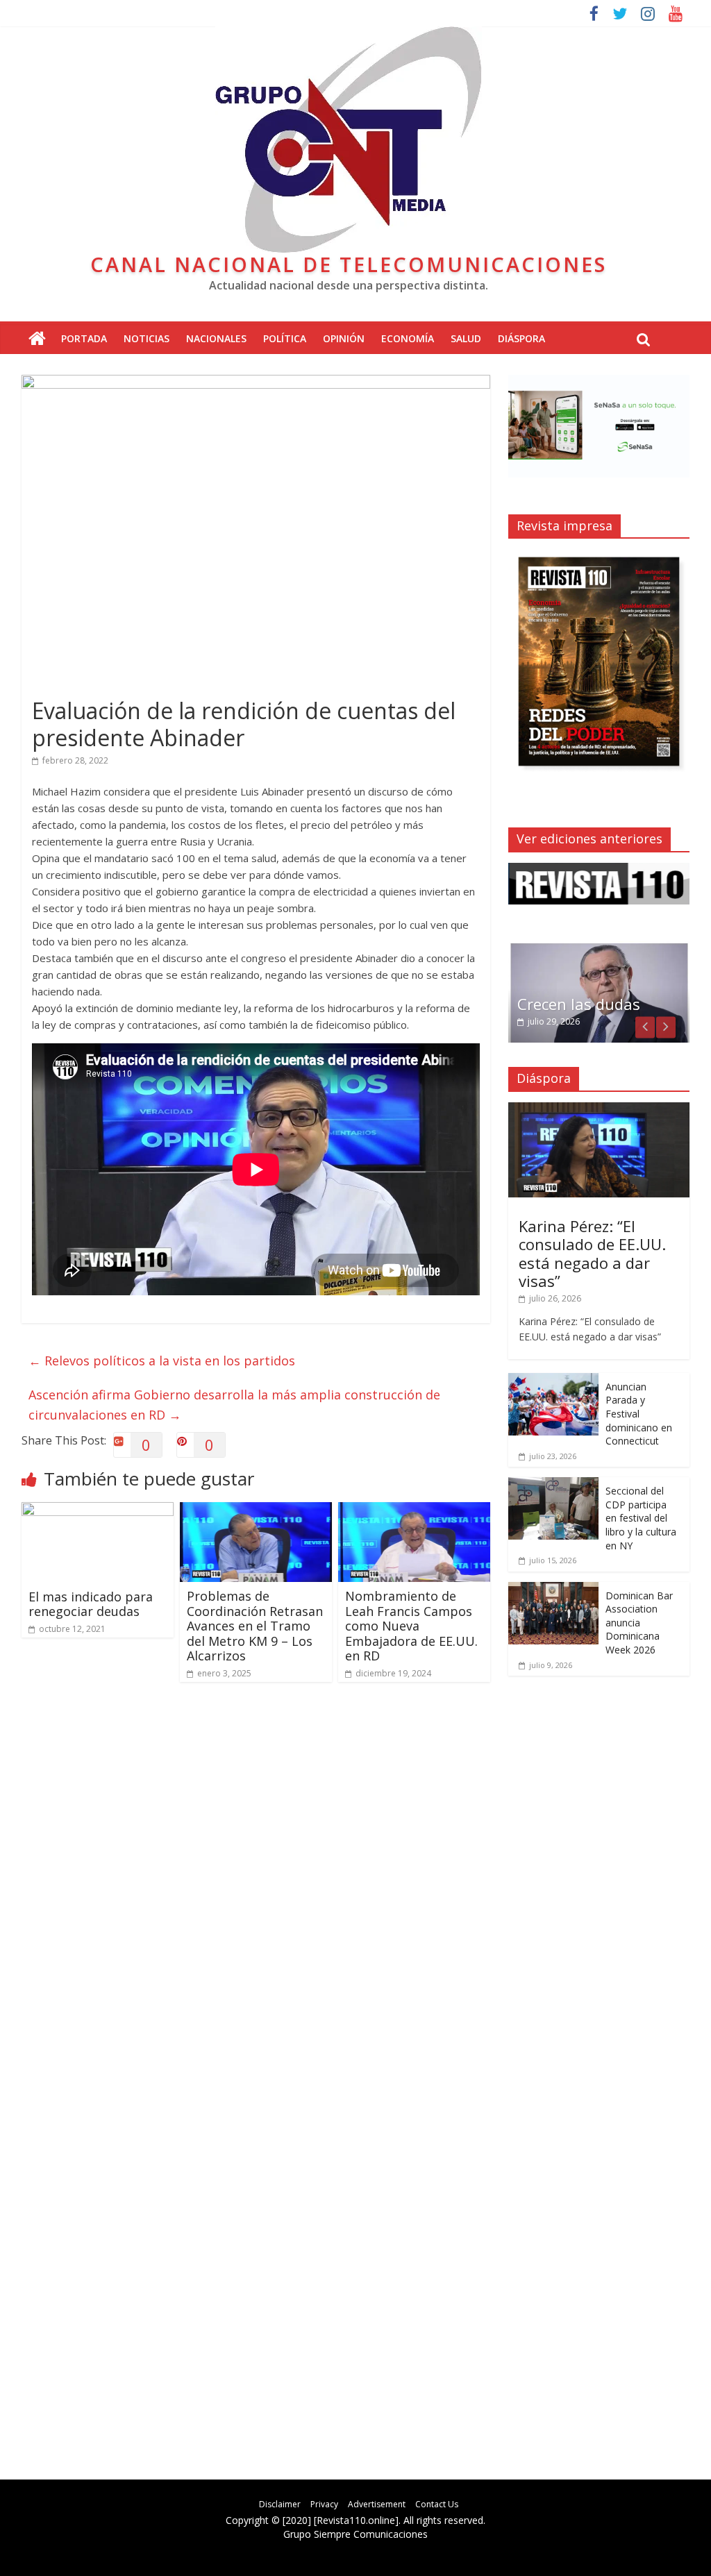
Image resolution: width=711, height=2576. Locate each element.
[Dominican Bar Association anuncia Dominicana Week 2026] (553, 1589)
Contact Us (437, 2504)
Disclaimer (280, 2504)
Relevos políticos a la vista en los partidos (162, 1361)
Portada (84, 338)
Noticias (147, 338)
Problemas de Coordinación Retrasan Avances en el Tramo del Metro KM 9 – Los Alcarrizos (255, 1626)
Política (285, 338)
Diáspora (521, 338)
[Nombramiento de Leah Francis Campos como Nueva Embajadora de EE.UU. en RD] (415, 1510)
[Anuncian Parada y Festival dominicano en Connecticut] (553, 1380)
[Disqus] (256, 1890)
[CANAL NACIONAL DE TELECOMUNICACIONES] (37, 339)
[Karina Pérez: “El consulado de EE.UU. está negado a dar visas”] (599, 1110)
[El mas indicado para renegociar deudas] (98, 1510)
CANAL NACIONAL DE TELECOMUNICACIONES (349, 264)
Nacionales (216, 338)
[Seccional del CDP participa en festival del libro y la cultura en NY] (553, 1484)
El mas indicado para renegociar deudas (91, 1604)
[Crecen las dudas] (599, 949)
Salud (466, 338)
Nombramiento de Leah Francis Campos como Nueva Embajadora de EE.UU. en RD (411, 1626)
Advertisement (377, 2504)
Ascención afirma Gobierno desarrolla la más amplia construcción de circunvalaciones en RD (234, 1405)
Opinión (344, 338)
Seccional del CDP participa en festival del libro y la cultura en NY (641, 1518)
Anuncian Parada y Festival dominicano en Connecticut (639, 1414)
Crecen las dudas (579, 1004)
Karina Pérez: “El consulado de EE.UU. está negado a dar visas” (592, 1253)
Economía (408, 338)
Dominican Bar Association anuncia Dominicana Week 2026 (639, 1623)
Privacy (324, 2504)
